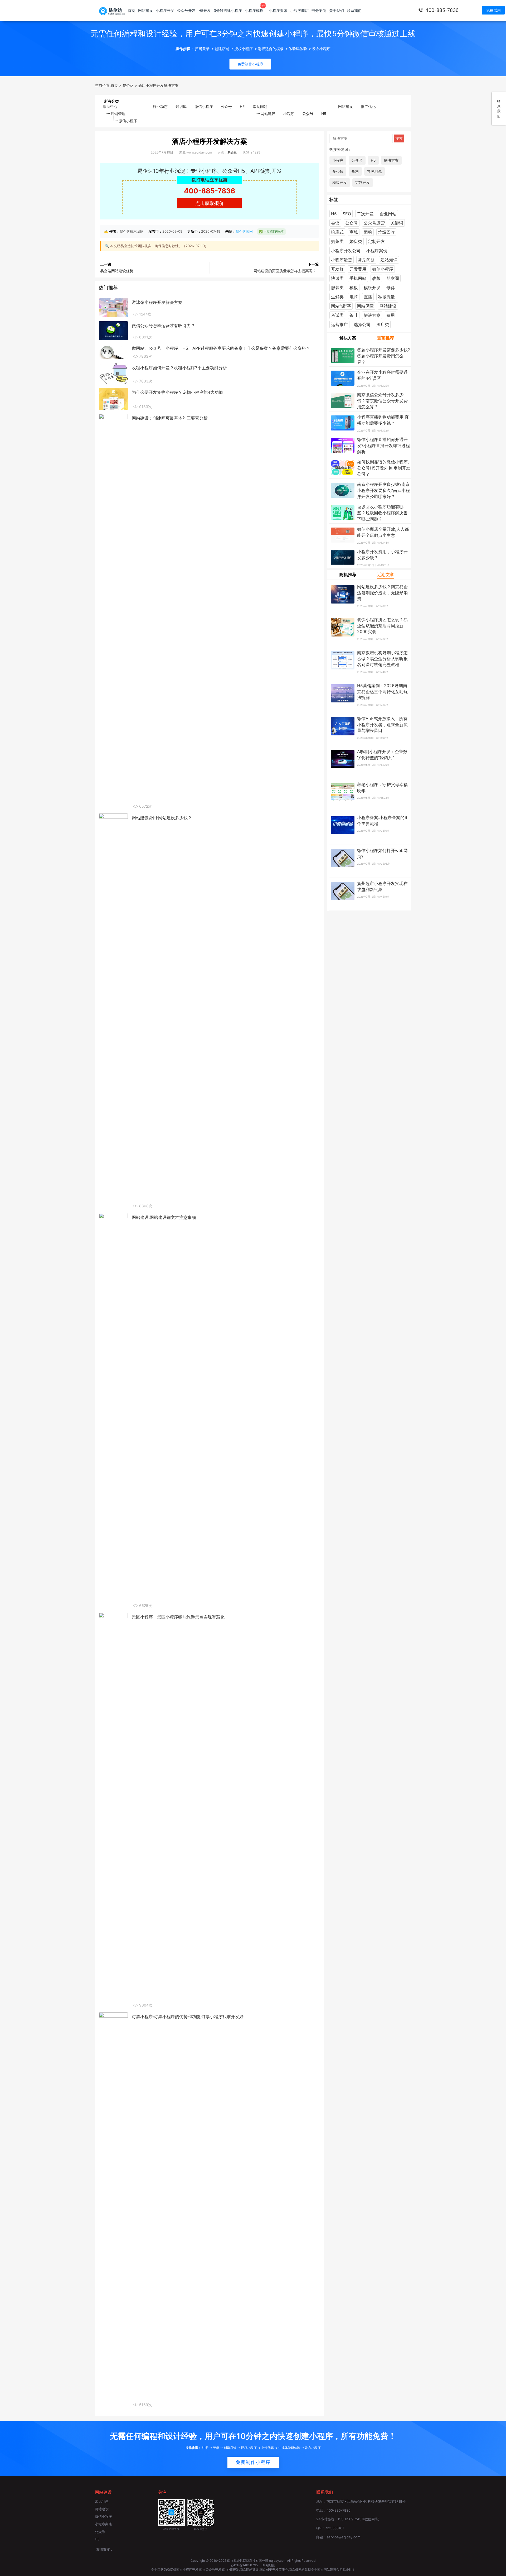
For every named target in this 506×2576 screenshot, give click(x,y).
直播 (368, 297)
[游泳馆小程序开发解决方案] (113, 307)
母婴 (391, 288)
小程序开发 (165, 10)
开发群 (337, 269)
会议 (335, 223)
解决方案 (391, 160)
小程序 (289, 114)
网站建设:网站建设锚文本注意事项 (164, 1217)
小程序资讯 (278, 10)
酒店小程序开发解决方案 (210, 141)
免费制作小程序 (253, 2462)
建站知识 (389, 260)
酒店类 (383, 324)
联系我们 (354, 10)
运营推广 (339, 324)
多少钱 (338, 171)
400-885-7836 (442, 10)
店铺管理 (118, 114)
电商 (354, 297)
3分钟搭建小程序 (228, 10)
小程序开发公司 (346, 251)
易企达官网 (244, 231)
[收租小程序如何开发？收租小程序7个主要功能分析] (113, 373)
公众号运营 (374, 223)
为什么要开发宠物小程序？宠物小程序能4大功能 (177, 392)
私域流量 (386, 297)
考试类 (337, 315)
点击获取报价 (210, 203)
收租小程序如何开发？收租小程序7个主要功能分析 (179, 368)
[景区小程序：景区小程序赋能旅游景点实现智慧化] (113, 1810)
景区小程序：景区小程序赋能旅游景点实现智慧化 (178, 1617)
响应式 (337, 232)
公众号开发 (186, 10)
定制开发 (363, 182)
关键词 (397, 223)
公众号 (226, 106)
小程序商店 (299, 10)
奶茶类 (337, 241)
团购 (368, 232)
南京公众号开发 (210, 2570)
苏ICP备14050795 (245, 2565)
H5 (242, 106)
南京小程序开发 (187, 2570)
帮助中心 (110, 106)
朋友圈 (393, 278)
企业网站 (388, 214)
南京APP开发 (269, 2570)
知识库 (181, 106)
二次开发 (365, 214)
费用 (391, 315)
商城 (354, 232)
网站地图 (269, 2565)
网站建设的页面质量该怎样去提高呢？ (285, 271)
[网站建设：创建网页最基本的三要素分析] (113, 611)
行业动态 (160, 106)
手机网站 (358, 278)
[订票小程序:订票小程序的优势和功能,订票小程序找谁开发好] (113, 2210)
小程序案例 (377, 251)
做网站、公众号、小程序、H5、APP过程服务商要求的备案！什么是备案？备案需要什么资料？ (221, 348)
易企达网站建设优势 (117, 271)
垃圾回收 (386, 232)
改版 (376, 278)
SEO (347, 214)
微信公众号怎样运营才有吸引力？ (163, 325)
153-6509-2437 (350, 2519)
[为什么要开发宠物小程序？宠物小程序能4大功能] (113, 399)
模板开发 (340, 182)
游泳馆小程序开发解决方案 (157, 302)
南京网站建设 (249, 2570)
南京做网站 (297, 2570)
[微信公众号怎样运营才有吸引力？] (113, 330)
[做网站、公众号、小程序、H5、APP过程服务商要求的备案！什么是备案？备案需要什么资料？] (113, 351)
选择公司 (362, 324)
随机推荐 (348, 574)
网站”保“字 (341, 306)
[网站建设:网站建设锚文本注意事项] (113, 1410)
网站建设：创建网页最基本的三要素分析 (170, 418)
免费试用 (493, 10)
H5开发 (205, 10)
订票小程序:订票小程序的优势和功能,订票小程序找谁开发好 (188, 2017)
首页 (132, 10)
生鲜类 (337, 297)
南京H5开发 (231, 2570)
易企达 (232, 152)
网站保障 (365, 306)
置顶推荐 (386, 338)
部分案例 (319, 10)
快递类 (337, 278)
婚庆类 (356, 241)
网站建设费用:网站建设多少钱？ (162, 818)
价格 (355, 171)
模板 (354, 288)
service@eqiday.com (343, 2537)
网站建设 (145, 10)
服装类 (337, 288)
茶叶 (354, 315)
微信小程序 (128, 121)
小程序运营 (342, 260)
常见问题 (260, 106)
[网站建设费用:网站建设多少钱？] (113, 1011)
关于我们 (337, 10)
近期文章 (386, 574)
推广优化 (368, 106)
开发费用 (358, 269)
